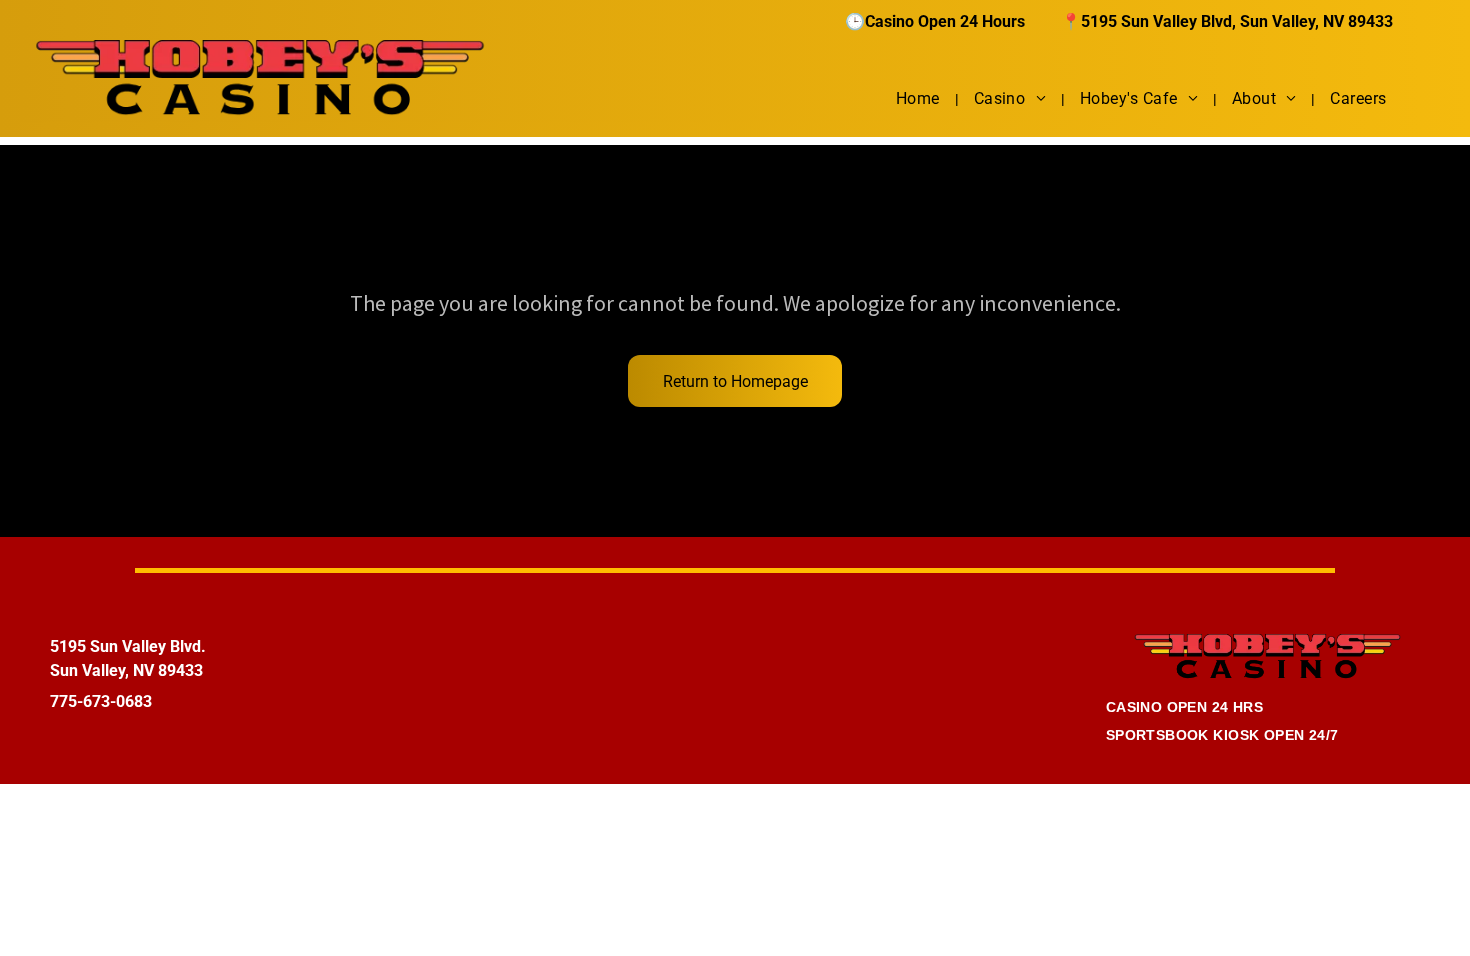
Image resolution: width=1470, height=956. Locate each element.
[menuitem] (920, 98)
